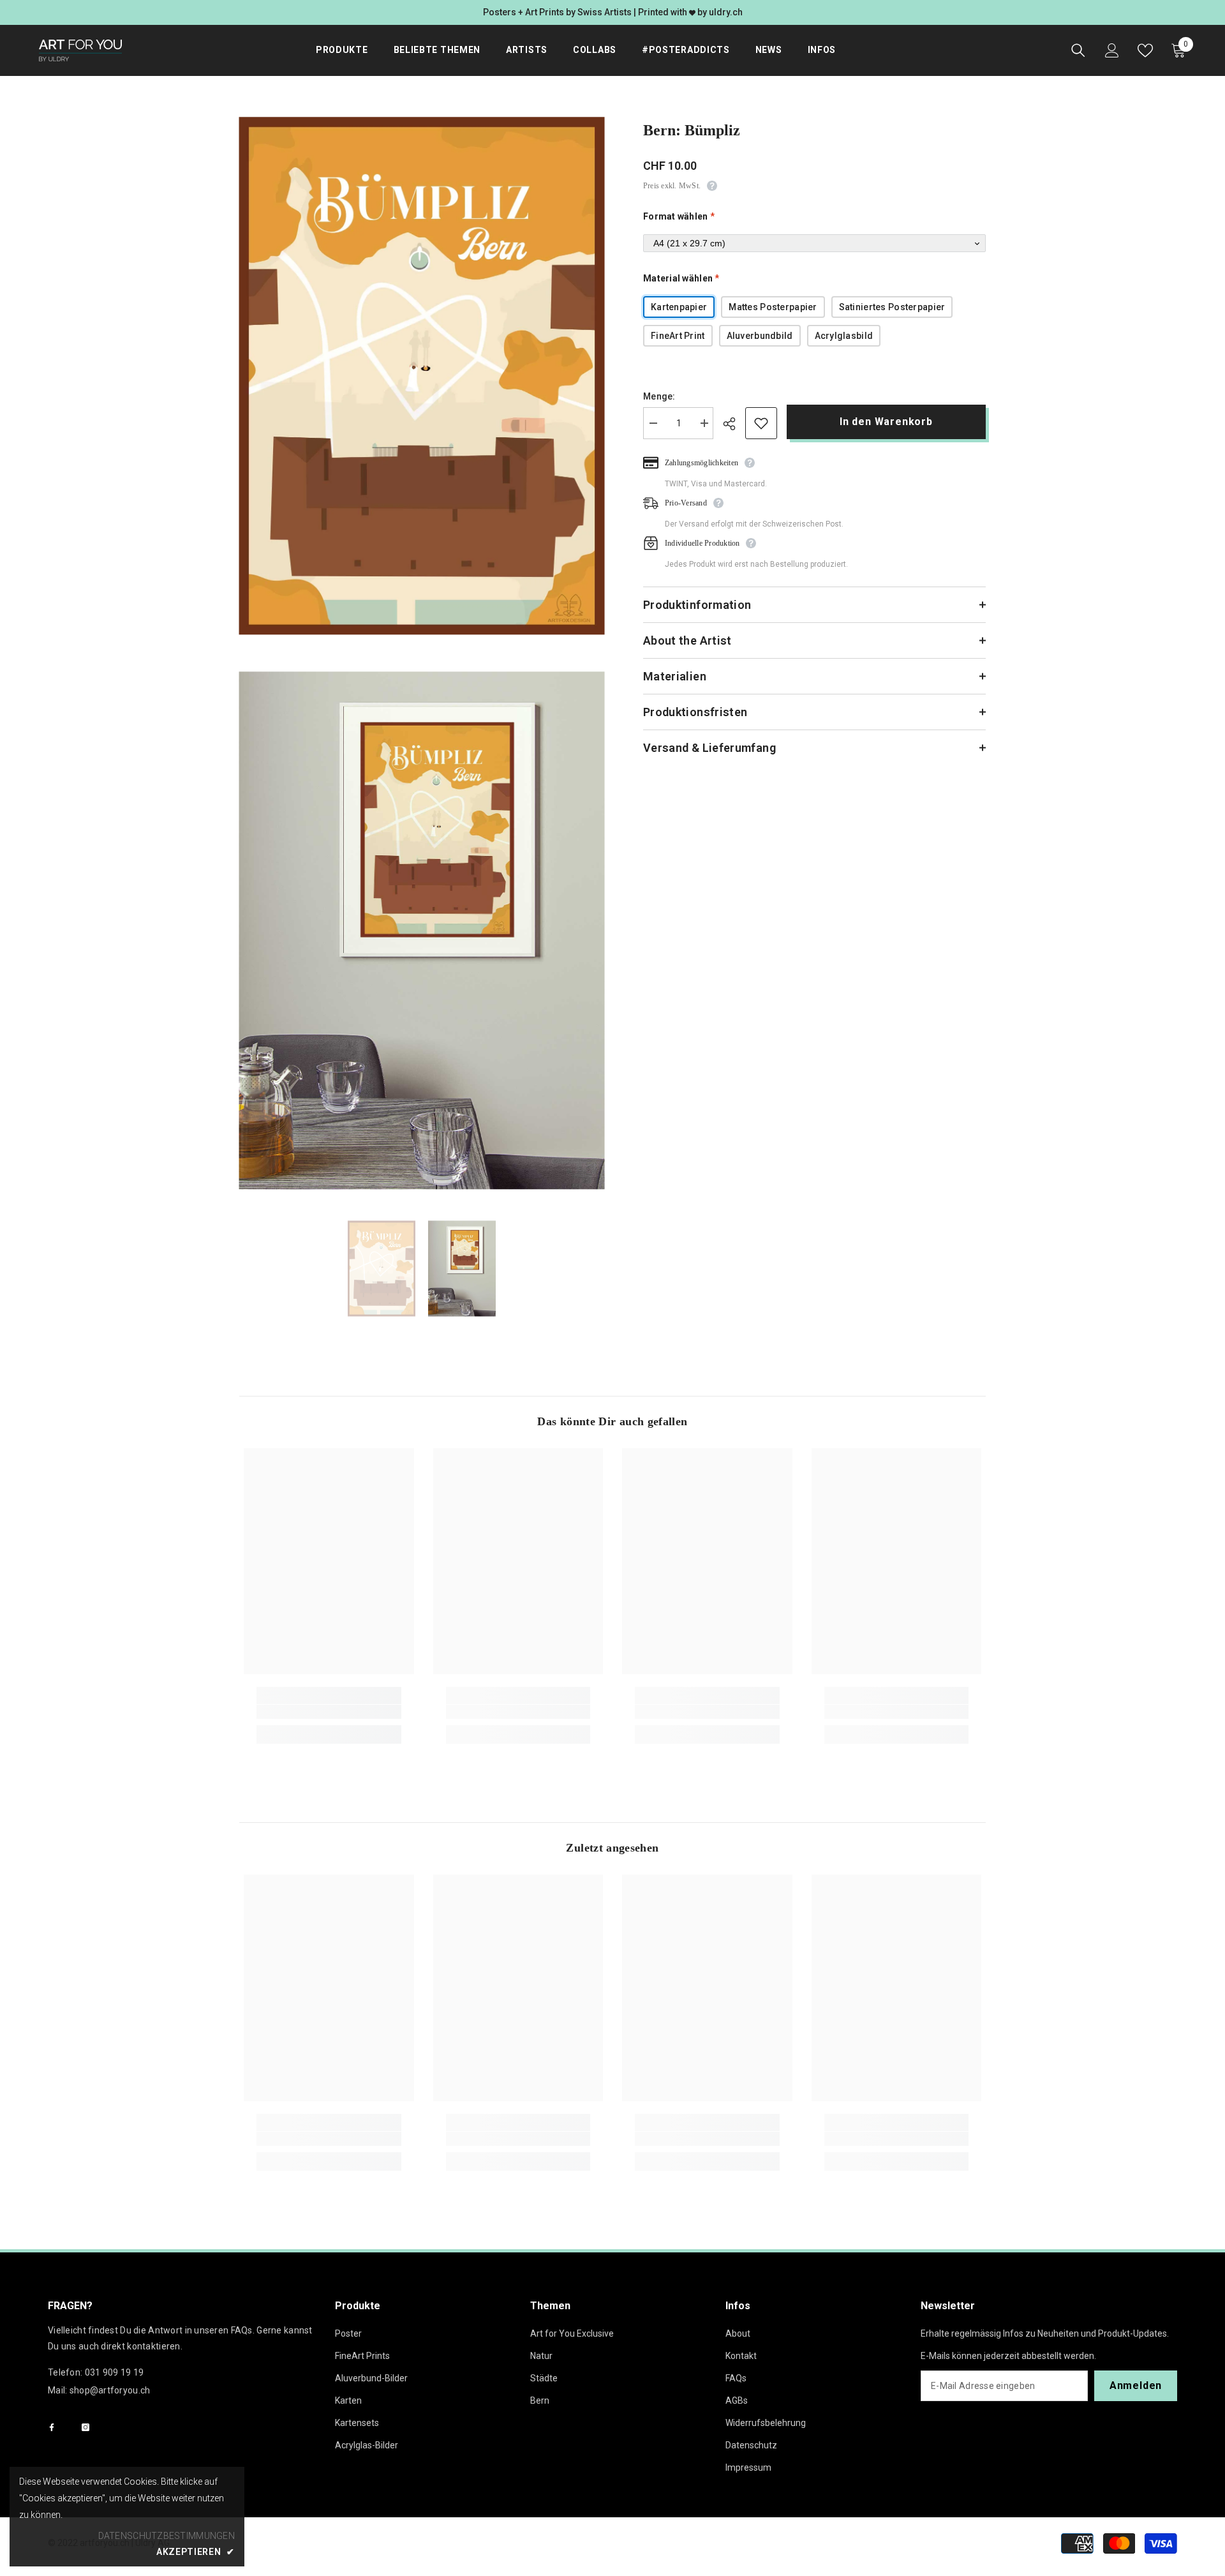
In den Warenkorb (889, 422)
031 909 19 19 (115, 2372)
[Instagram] (85, 2427)
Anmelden (1136, 2385)
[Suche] (1078, 50)
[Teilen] (734, 424)
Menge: (659, 396)
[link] (329, 1712)
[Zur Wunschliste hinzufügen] (761, 423)
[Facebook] (52, 2427)
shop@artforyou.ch (110, 2390)
